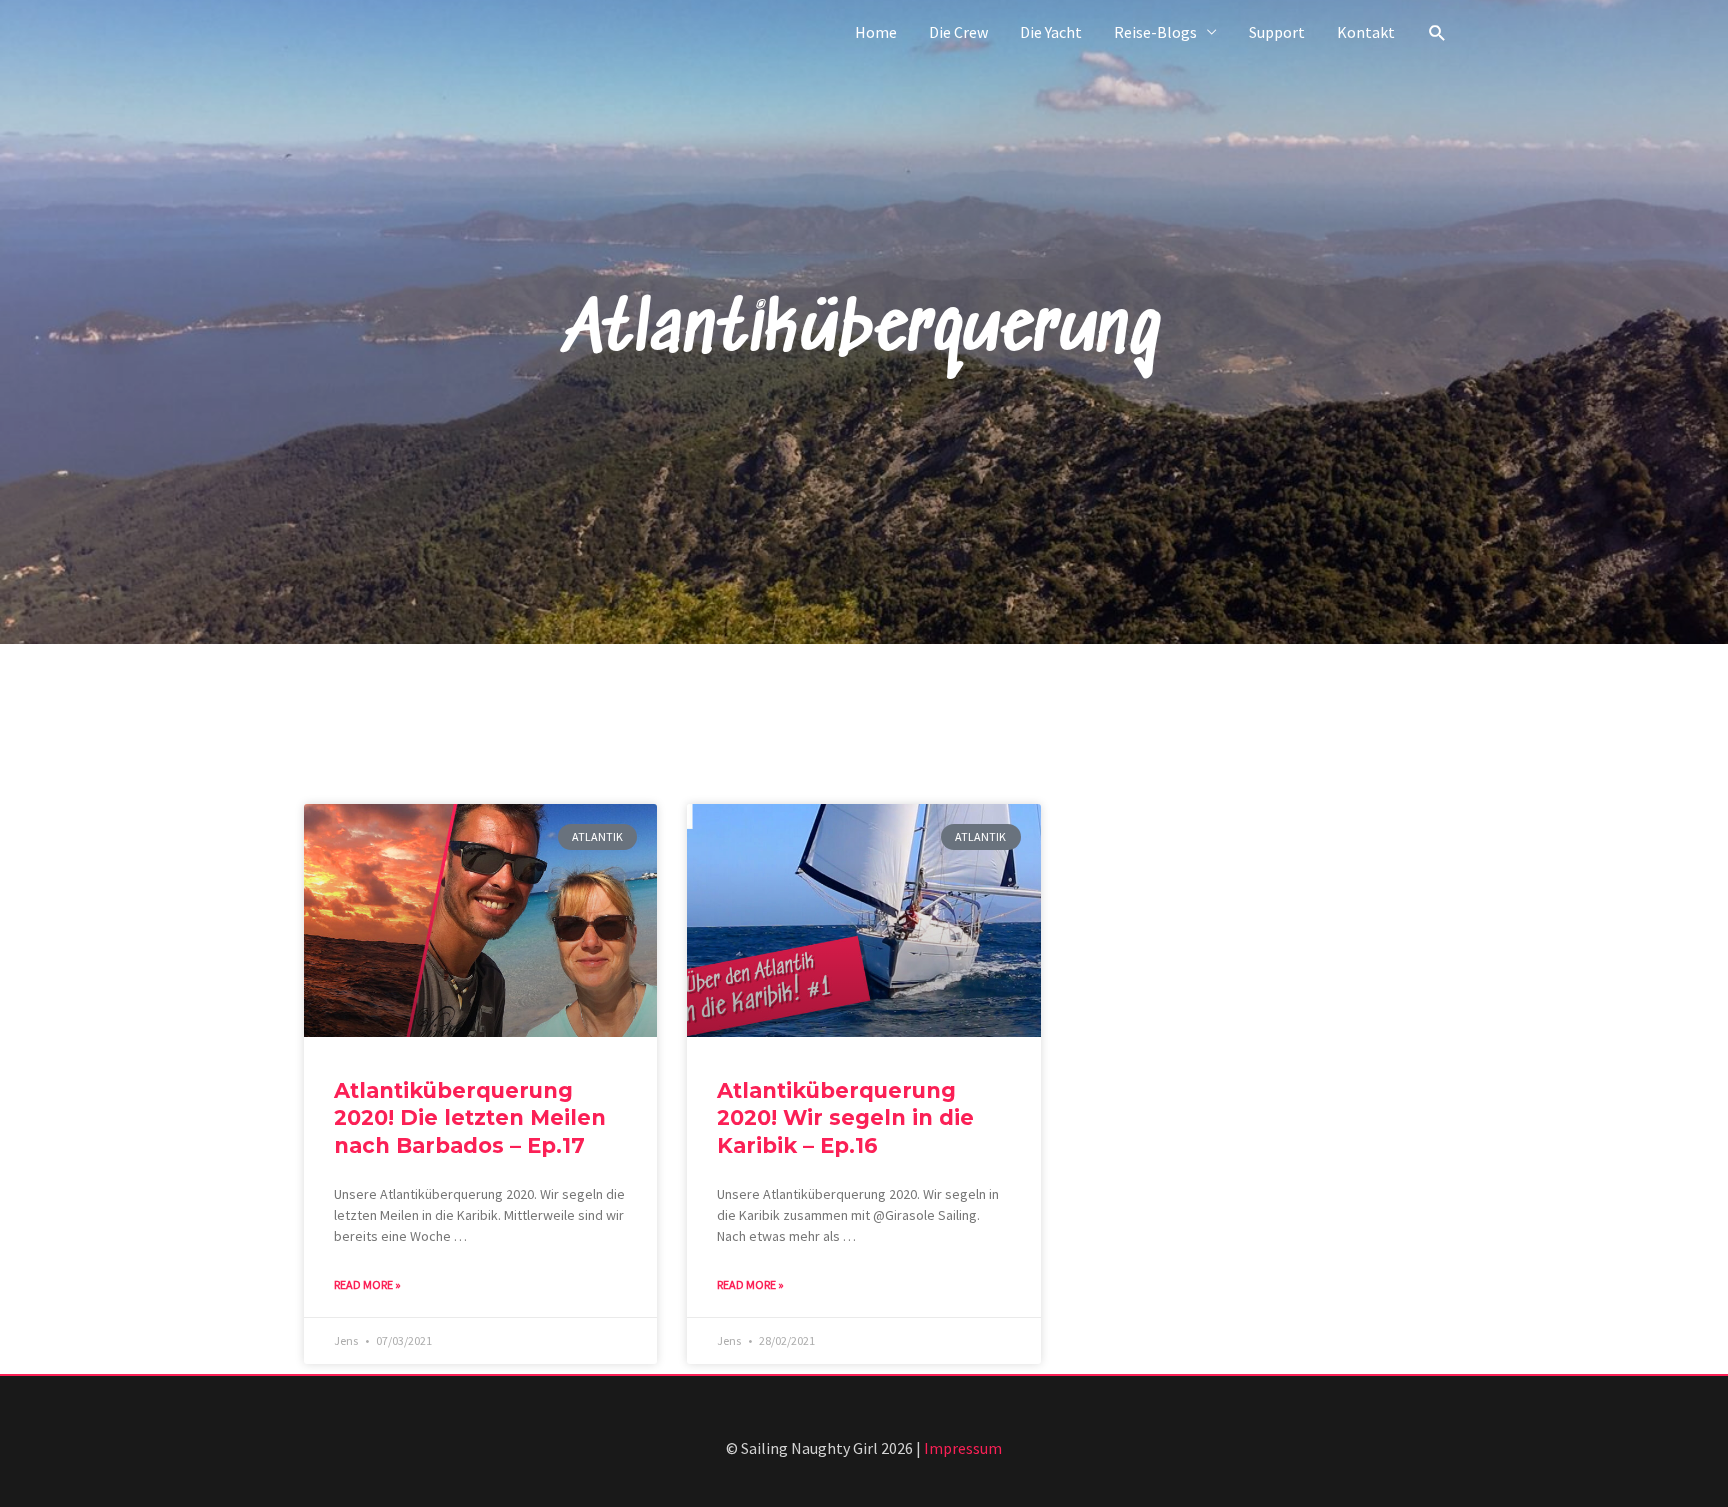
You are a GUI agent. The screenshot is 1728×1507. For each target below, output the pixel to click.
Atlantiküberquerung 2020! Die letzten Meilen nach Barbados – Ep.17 (470, 1118)
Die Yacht (1051, 32)
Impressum (963, 1448)
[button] (1437, 32)
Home (876, 32)
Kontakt (1366, 32)
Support (1277, 32)
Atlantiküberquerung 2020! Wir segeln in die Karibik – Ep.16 (845, 1118)
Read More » (367, 1284)
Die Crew (958, 32)
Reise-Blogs (1155, 32)
